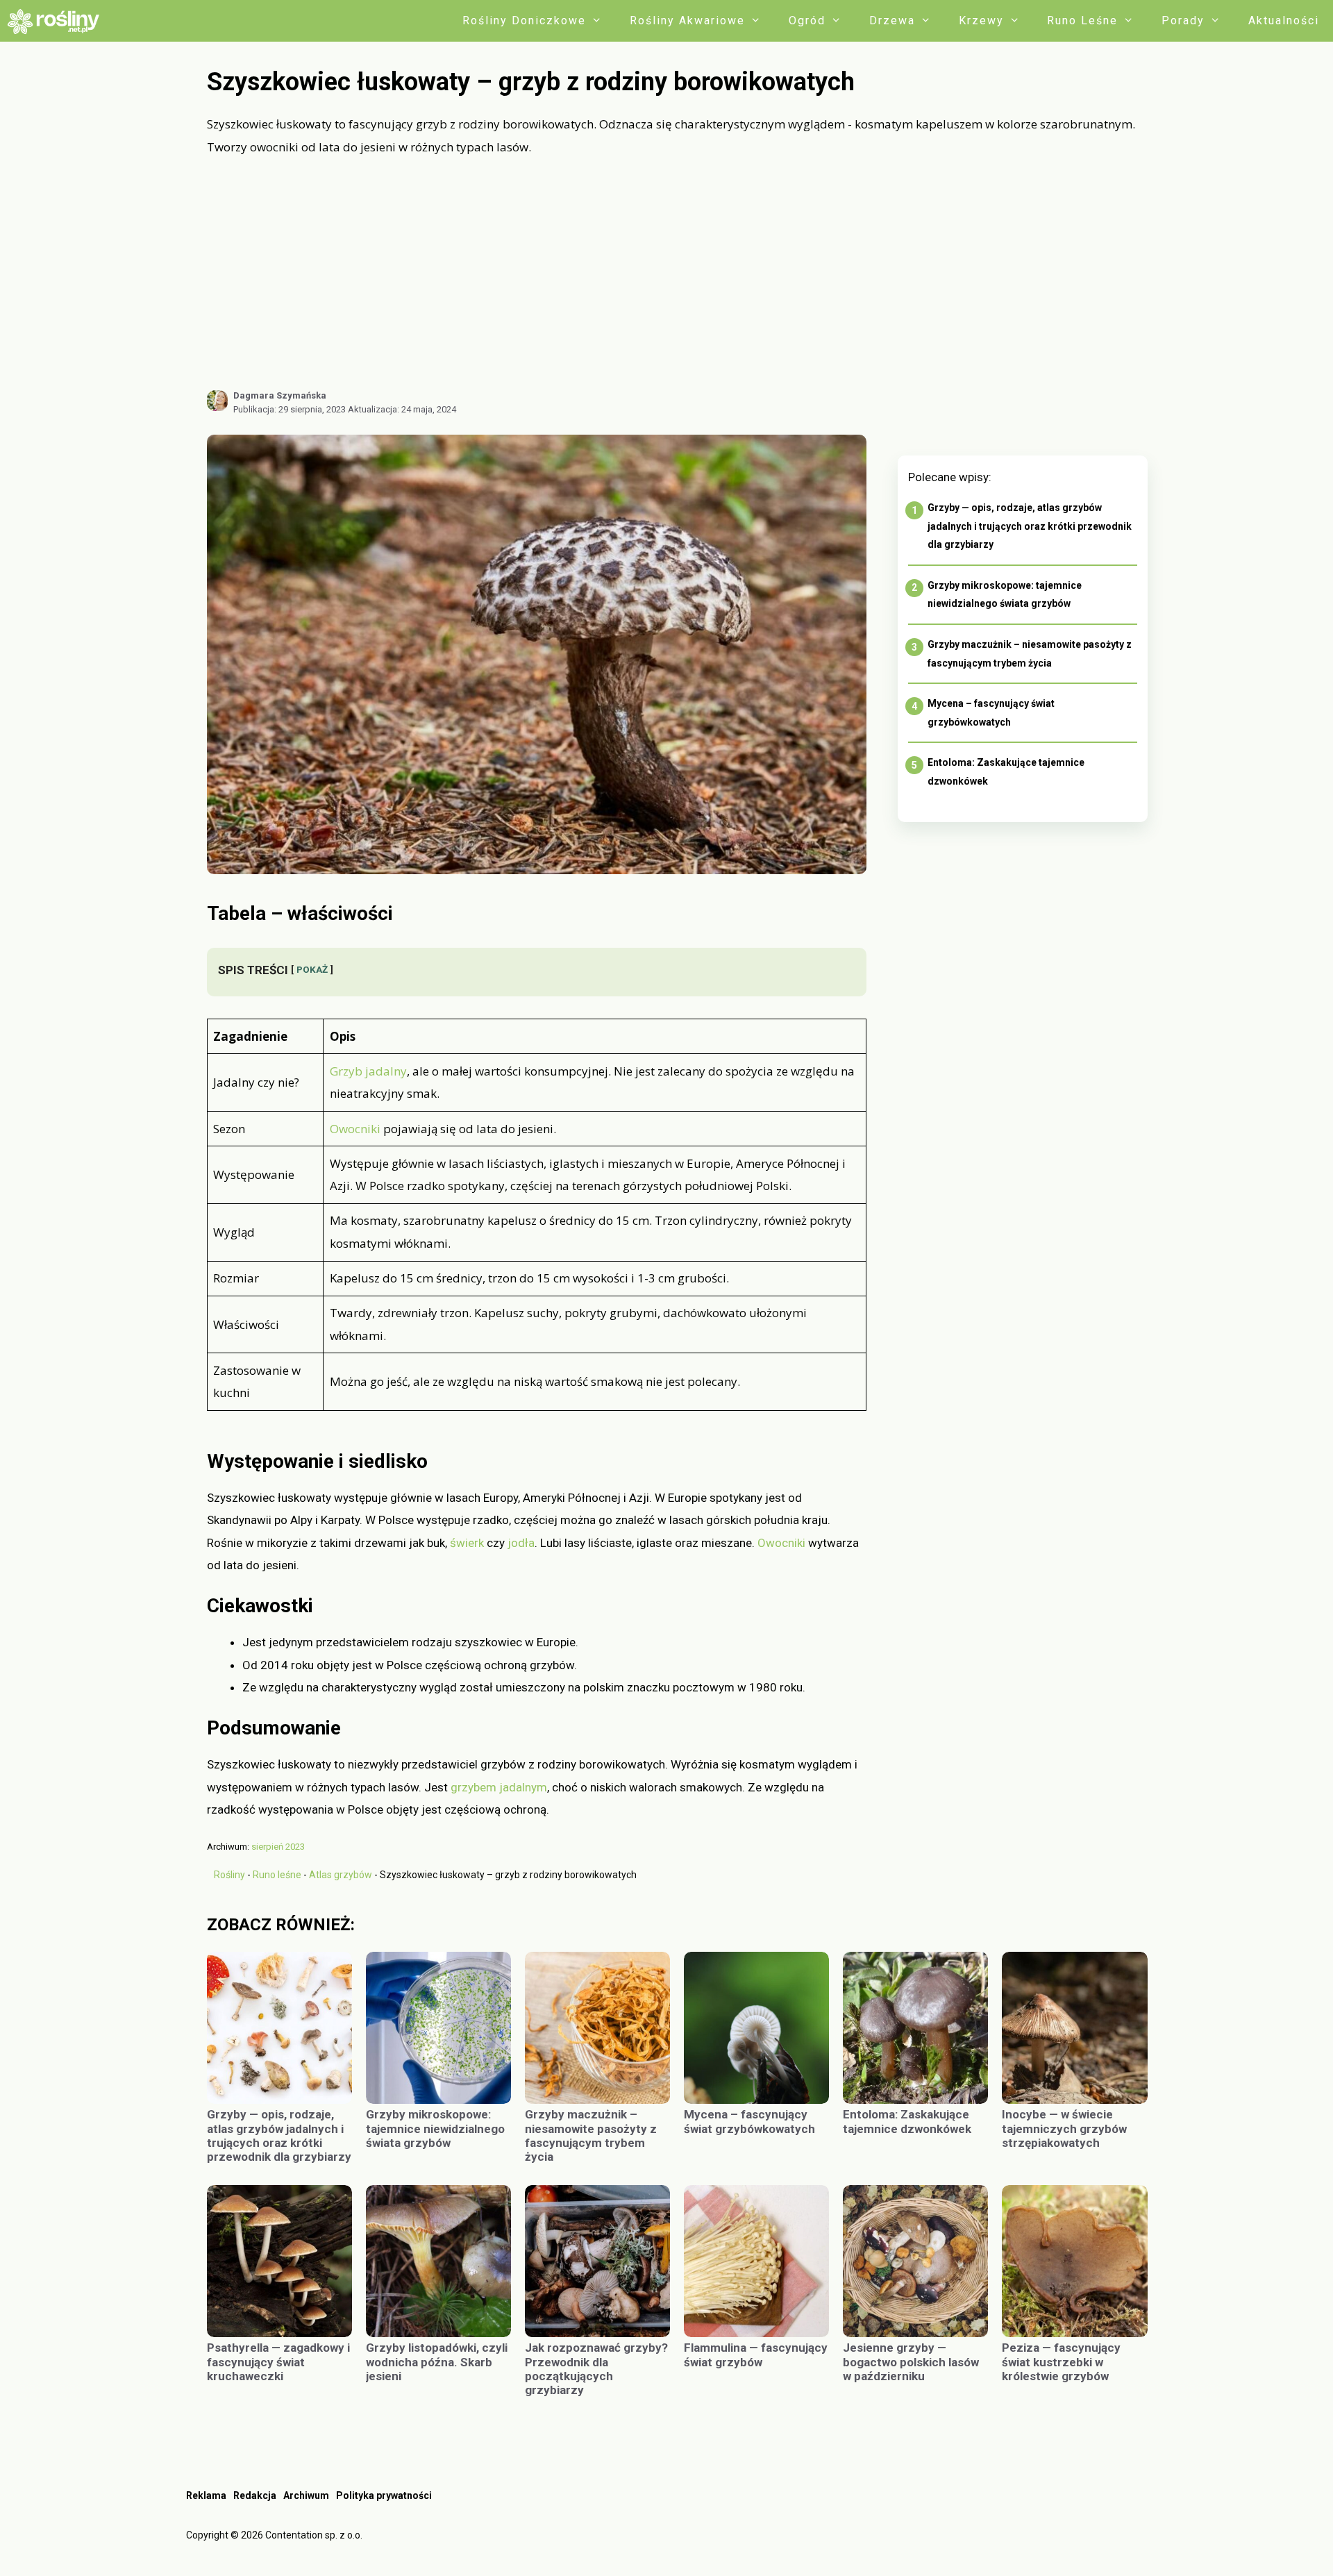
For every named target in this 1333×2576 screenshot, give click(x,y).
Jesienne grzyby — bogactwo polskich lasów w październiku (911, 2362)
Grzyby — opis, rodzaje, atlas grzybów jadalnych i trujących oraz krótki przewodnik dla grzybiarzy (1030, 526)
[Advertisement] (677, 273)
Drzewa (892, 20)
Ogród (807, 20)
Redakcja (255, 2495)
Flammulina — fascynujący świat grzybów (756, 2355)
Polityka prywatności (384, 2495)
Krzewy (981, 20)
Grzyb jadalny (368, 1071)
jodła (521, 1543)
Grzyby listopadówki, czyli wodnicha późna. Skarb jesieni (437, 2362)
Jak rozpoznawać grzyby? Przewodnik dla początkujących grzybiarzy (596, 2369)
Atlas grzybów (341, 1875)
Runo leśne (1082, 20)
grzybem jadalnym (499, 1787)
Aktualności (1284, 20)
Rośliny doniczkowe (524, 20)
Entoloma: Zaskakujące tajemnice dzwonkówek (907, 2121)
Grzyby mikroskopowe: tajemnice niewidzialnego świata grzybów (435, 2128)
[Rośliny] (58, 21)
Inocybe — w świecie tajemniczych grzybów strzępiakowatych (1064, 2128)
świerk (467, 1543)
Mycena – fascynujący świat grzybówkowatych (749, 2121)
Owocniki (355, 1129)
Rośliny (229, 1875)
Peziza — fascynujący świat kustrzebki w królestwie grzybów (1061, 2362)
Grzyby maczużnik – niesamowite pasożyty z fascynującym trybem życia (591, 2135)
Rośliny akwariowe (687, 20)
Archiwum (306, 2495)
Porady (1183, 20)
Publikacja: (290, 409)
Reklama (206, 2495)
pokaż (312, 969)
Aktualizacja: (402, 409)
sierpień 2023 (278, 1847)
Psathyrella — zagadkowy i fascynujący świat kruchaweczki (278, 2362)
